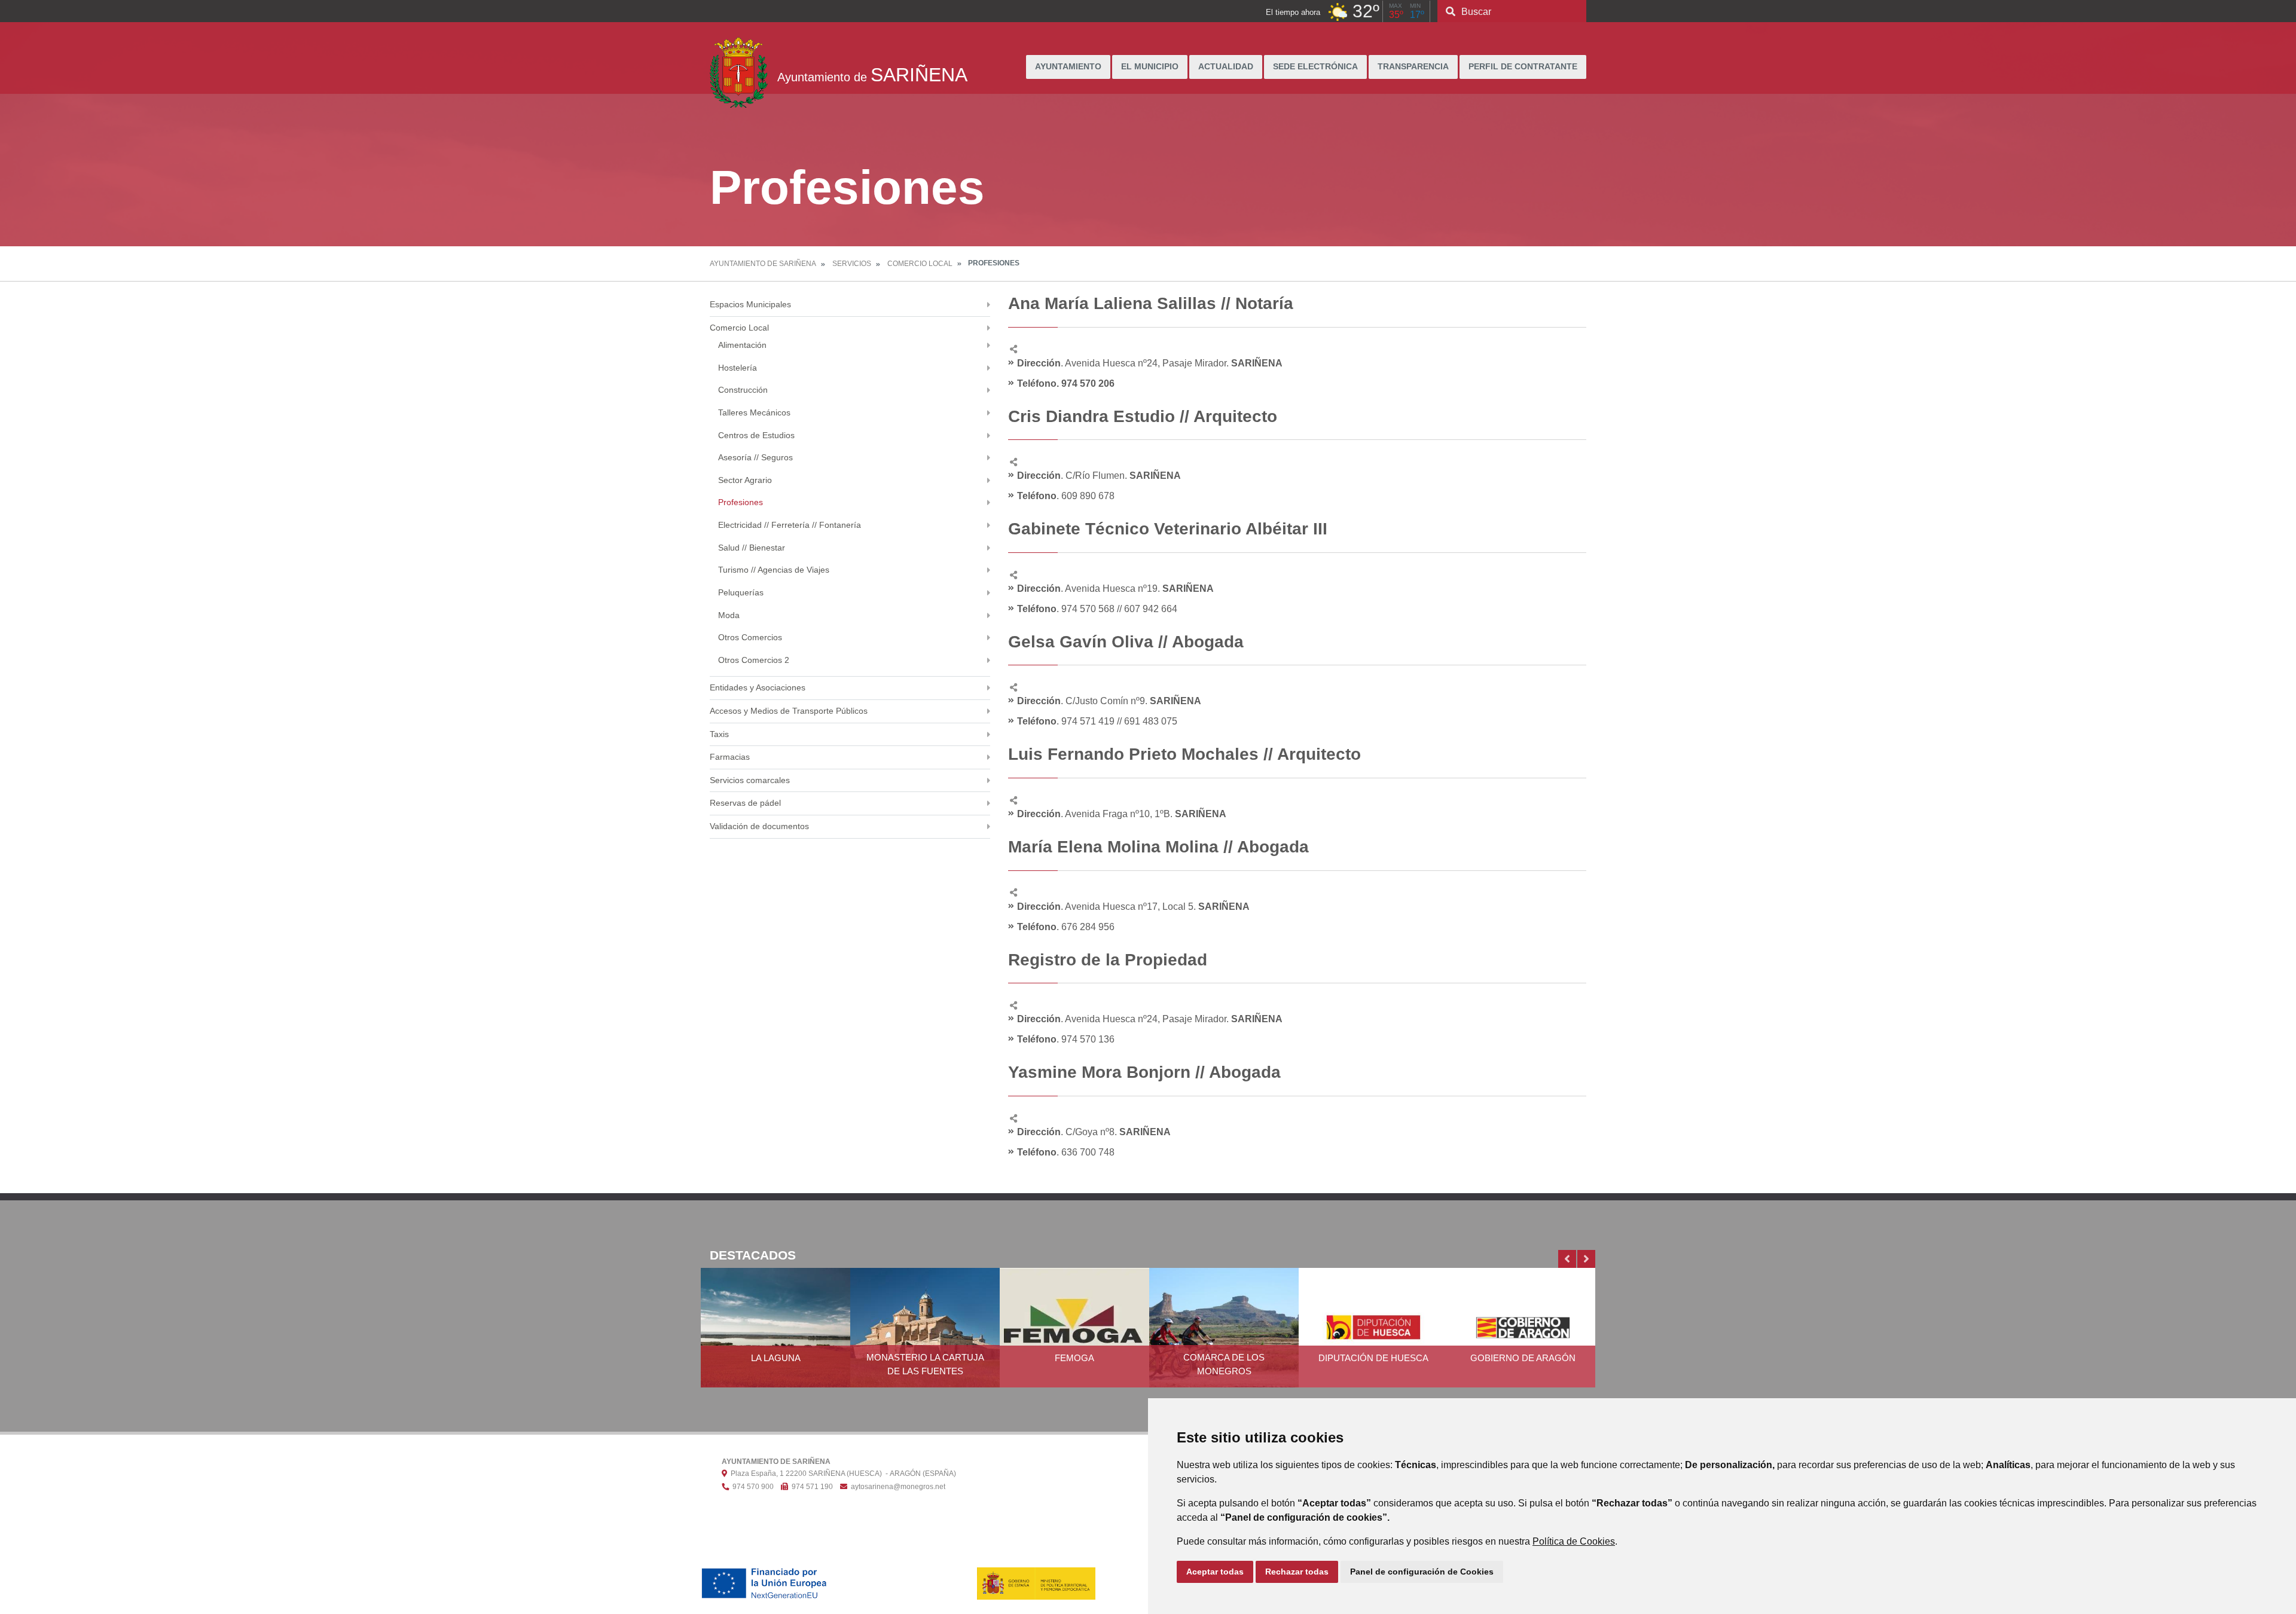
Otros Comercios (750, 637)
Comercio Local (920, 264)
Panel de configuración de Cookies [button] (1422, 1572)
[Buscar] (1451, 12)
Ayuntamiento (1068, 67)
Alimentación (742, 345)
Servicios (852, 264)
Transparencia (1413, 67)
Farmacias (730, 757)
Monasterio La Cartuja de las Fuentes (925, 1364)
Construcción (743, 390)
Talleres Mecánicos (754, 412)
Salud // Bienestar (752, 548)
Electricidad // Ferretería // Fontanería (790, 525)
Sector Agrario (745, 480)
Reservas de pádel (745, 803)
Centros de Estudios (756, 435)
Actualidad (1226, 67)
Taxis (719, 734)
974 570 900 (751, 1487)
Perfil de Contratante (1523, 67)
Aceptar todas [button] (1215, 1572)
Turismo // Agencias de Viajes (774, 570)
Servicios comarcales (750, 780)
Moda (729, 615)
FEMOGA (1074, 1358)
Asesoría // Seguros (755, 457)
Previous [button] (1567, 1259)
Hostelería (738, 368)
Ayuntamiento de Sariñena (763, 264)
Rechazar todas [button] (1297, 1572)
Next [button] (1586, 1259)
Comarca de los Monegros (1224, 1364)
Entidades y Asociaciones (758, 687)
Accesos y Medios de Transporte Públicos (789, 711)
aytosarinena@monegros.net (896, 1487)
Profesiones (741, 502)
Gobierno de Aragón (1523, 1358)
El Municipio (1150, 67)
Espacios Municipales (750, 304)
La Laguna (776, 1358)
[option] (775, 1335)
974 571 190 (810, 1487)
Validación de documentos (759, 826)
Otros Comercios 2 (754, 660)
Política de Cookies (1574, 1541)
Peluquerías (741, 592)
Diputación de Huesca (1373, 1358)
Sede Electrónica (1315, 67)
